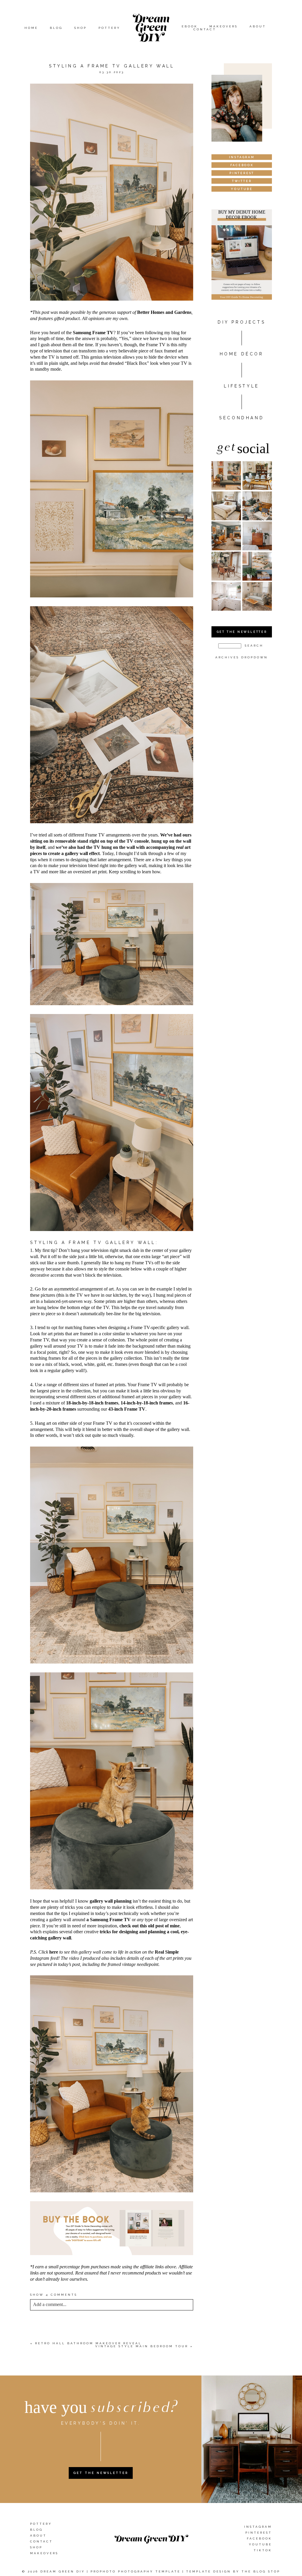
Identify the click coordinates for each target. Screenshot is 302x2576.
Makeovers (224, 26)
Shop (81, 28)
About (258, 26)
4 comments (54, 2295)
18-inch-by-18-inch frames (92, 1403)
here (54, 1952)
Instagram (258, 2527)
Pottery (109, 28)
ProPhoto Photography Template (136, 2571)
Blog (56, 28)
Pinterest (259, 2533)
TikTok (263, 2550)
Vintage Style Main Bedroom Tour (142, 2346)
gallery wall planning (111, 1901)
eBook (190, 26)
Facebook (259, 2538)
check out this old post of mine (150, 1926)
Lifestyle (241, 386)
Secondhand (242, 418)
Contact (205, 29)
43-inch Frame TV (127, 1409)
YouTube (260, 2544)
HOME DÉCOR (242, 354)
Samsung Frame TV (93, 333)
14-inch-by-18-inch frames (147, 1403)
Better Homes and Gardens (164, 312)
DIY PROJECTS (242, 322)
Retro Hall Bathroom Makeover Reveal (88, 2343)
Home (31, 28)
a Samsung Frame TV (109, 1920)
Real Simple (167, 1952)
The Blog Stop (261, 2571)
